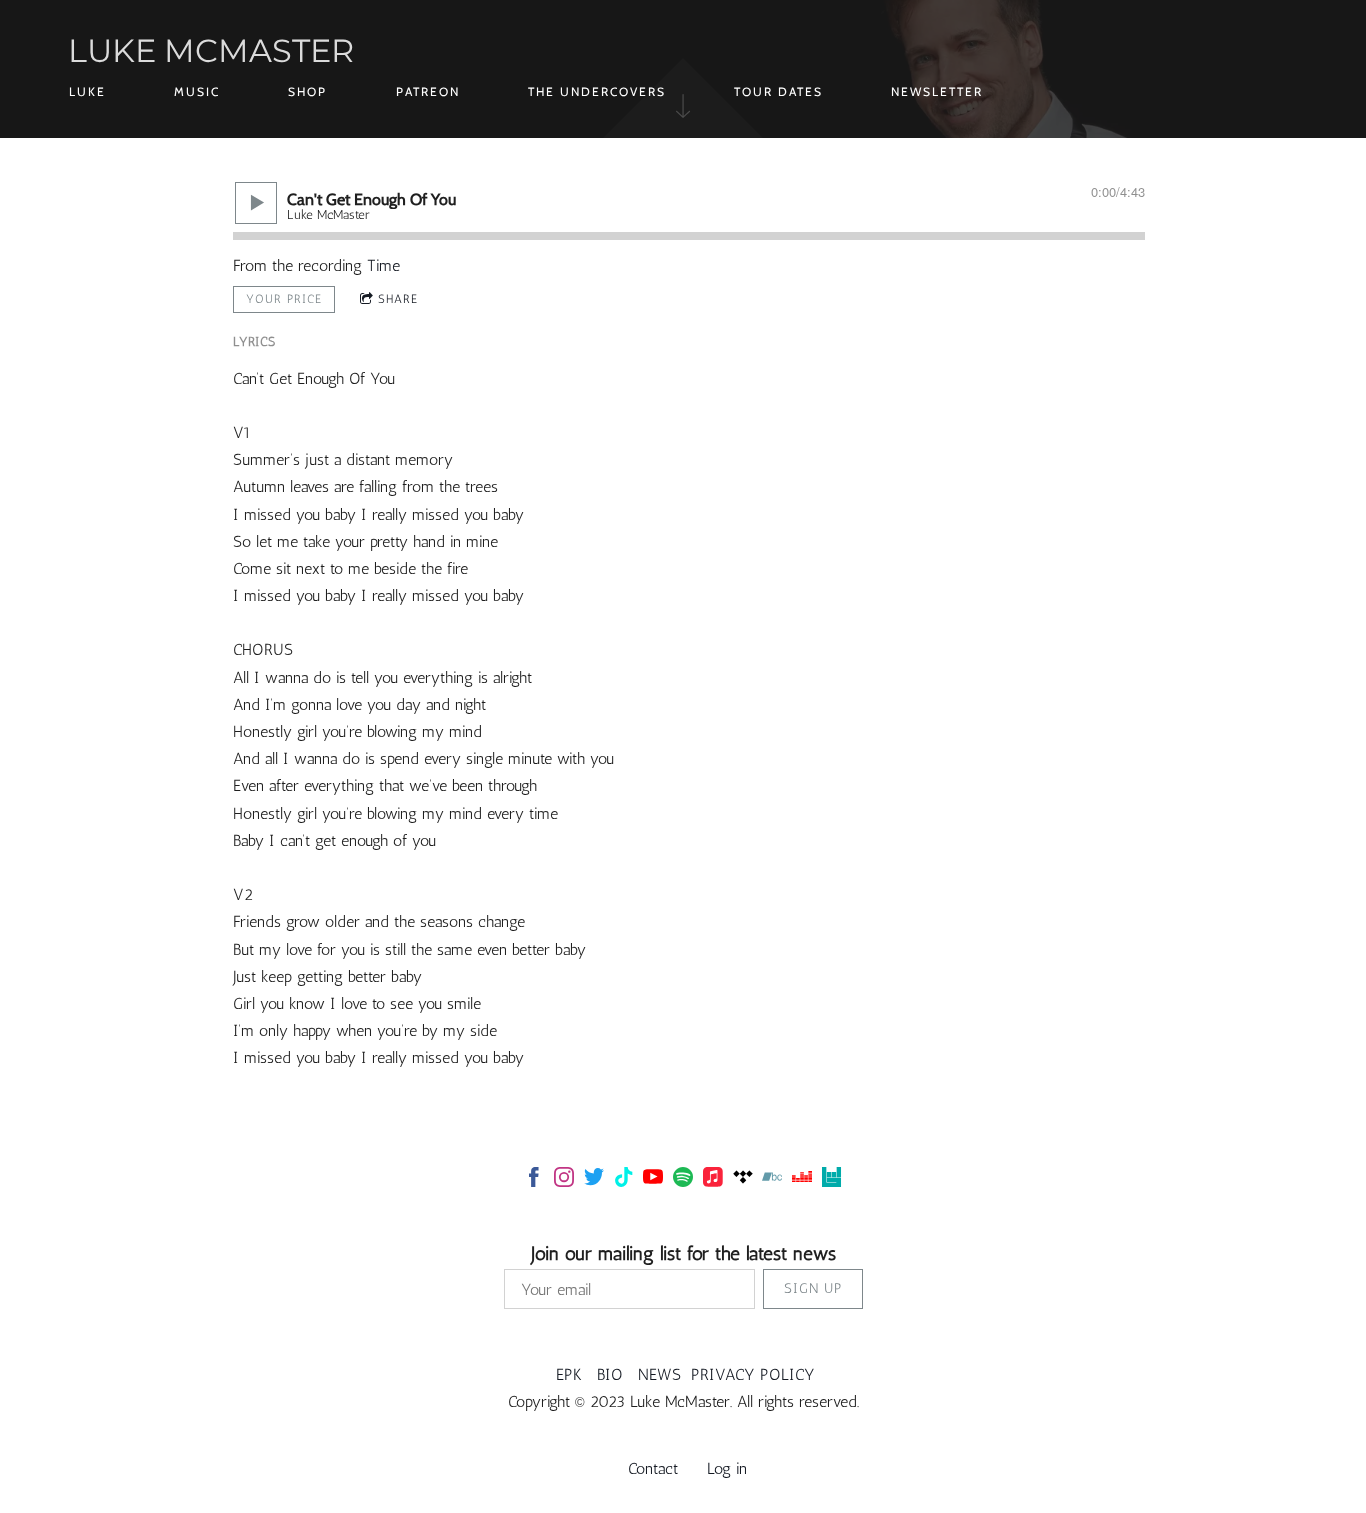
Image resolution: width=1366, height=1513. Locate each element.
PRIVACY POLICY (753, 1374)
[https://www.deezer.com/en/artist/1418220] (802, 1180)
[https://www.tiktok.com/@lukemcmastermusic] (624, 1180)
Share (398, 299)
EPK (569, 1374)
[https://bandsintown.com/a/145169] (832, 1180)
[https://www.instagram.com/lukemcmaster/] (564, 1180)
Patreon (428, 91)
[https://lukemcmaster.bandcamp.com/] (772, 1180)
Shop (307, 91)
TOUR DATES (778, 91)
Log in (727, 1468)
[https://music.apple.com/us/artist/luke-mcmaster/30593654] (713, 1180)
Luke (87, 91)
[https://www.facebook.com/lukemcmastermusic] (534, 1180)
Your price (284, 299)
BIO (610, 1374)
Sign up (813, 1288)
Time (383, 265)
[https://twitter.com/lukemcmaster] (594, 1180)
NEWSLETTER (937, 91)
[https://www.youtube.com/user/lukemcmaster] (653, 1180)
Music (197, 91)
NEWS (659, 1374)
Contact (653, 1468)
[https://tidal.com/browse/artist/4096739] (743, 1180)
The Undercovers (597, 91)
